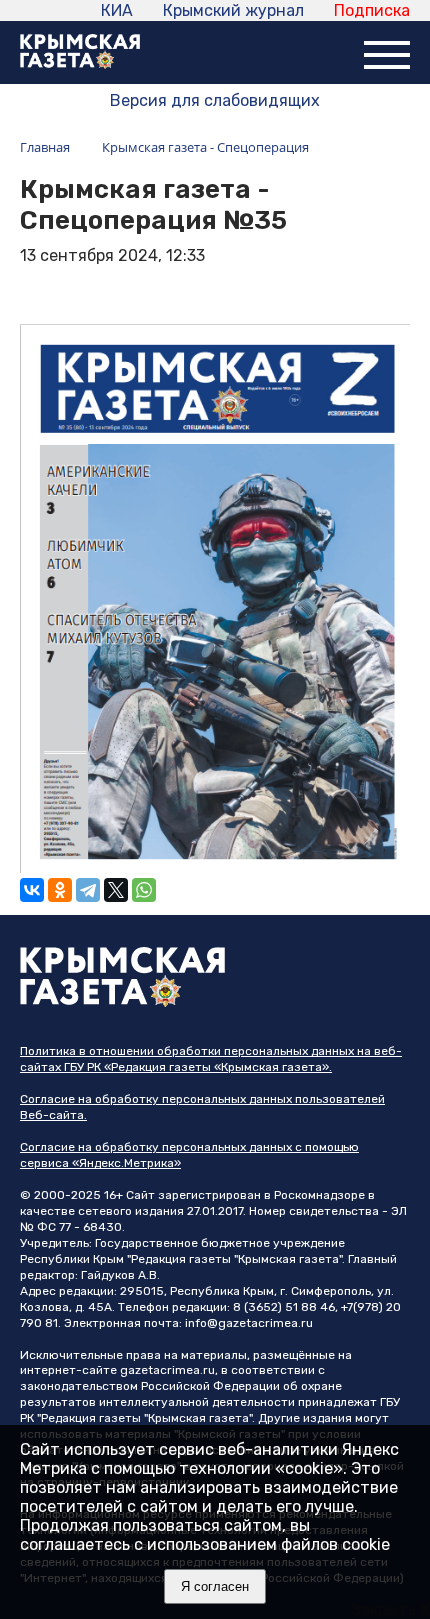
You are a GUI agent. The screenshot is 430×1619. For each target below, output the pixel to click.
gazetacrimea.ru (167, 1370)
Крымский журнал (233, 10)
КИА (117, 10)
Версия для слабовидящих (215, 100)
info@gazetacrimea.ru (249, 1323)
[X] (116, 890)
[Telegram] (88, 890)
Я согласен (215, 1586)
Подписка (372, 10)
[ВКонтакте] (32, 890)
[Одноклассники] (60, 890)
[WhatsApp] (144, 890)
